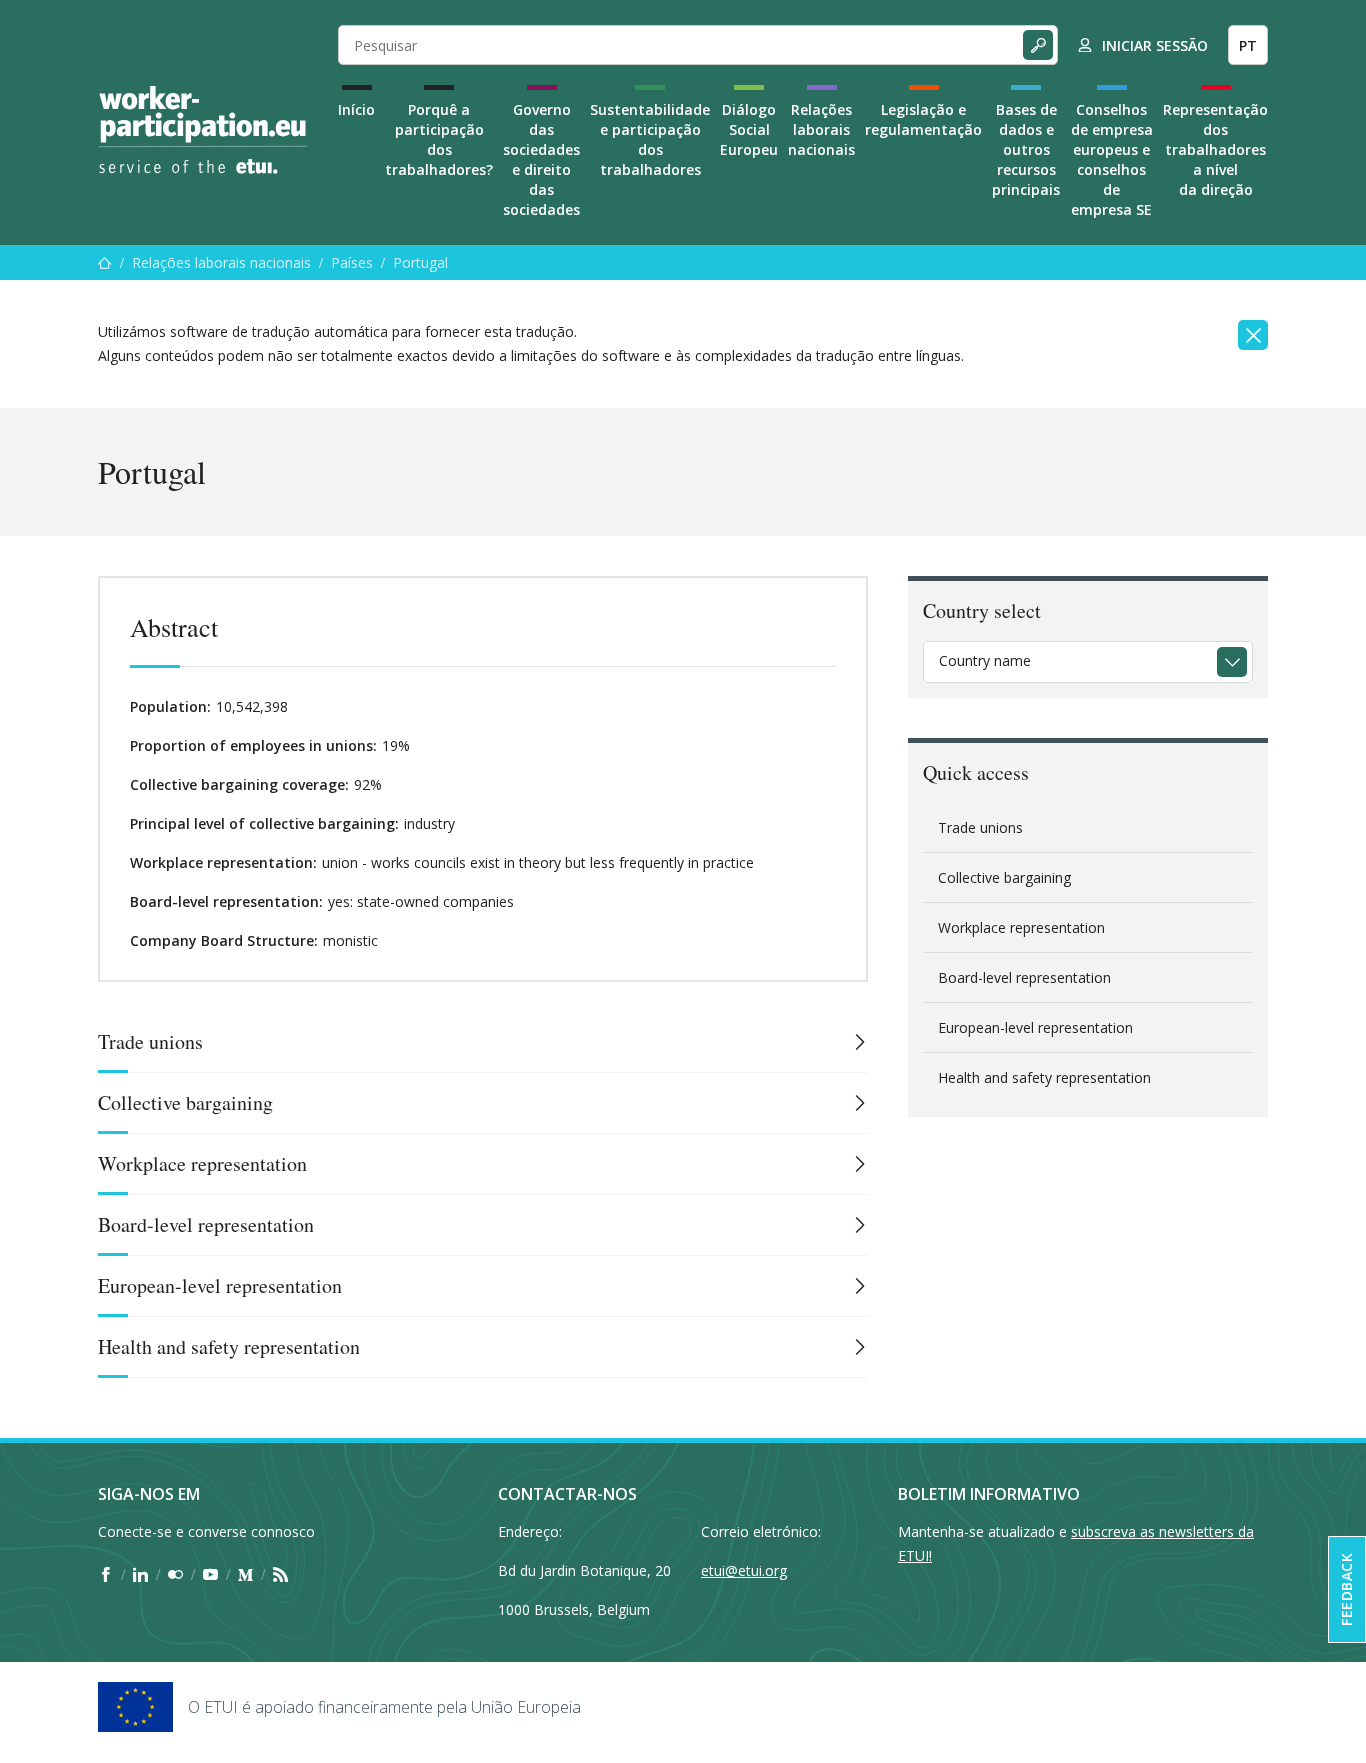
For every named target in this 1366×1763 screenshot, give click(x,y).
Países (352, 262)
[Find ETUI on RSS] (280, 1574)
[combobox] (1088, 662)
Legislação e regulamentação (923, 119)
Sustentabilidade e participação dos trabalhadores (650, 139)
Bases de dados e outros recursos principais (1026, 149)
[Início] (105, 262)
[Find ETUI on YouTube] (210, 1574)
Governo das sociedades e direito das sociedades (541, 159)
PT (1248, 45)
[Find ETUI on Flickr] (175, 1574)
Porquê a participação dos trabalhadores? (439, 139)
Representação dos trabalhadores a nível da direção (1215, 149)
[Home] (203, 130)
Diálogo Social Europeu (749, 129)
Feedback (1346, 1589)
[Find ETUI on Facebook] (105, 1574)
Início (356, 109)
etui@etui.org (744, 1570)
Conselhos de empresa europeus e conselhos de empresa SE (1112, 159)
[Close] (1253, 335)
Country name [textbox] (985, 660)
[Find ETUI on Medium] (245, 1574)
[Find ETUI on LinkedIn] (140, 1574)
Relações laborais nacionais (821, 129)
